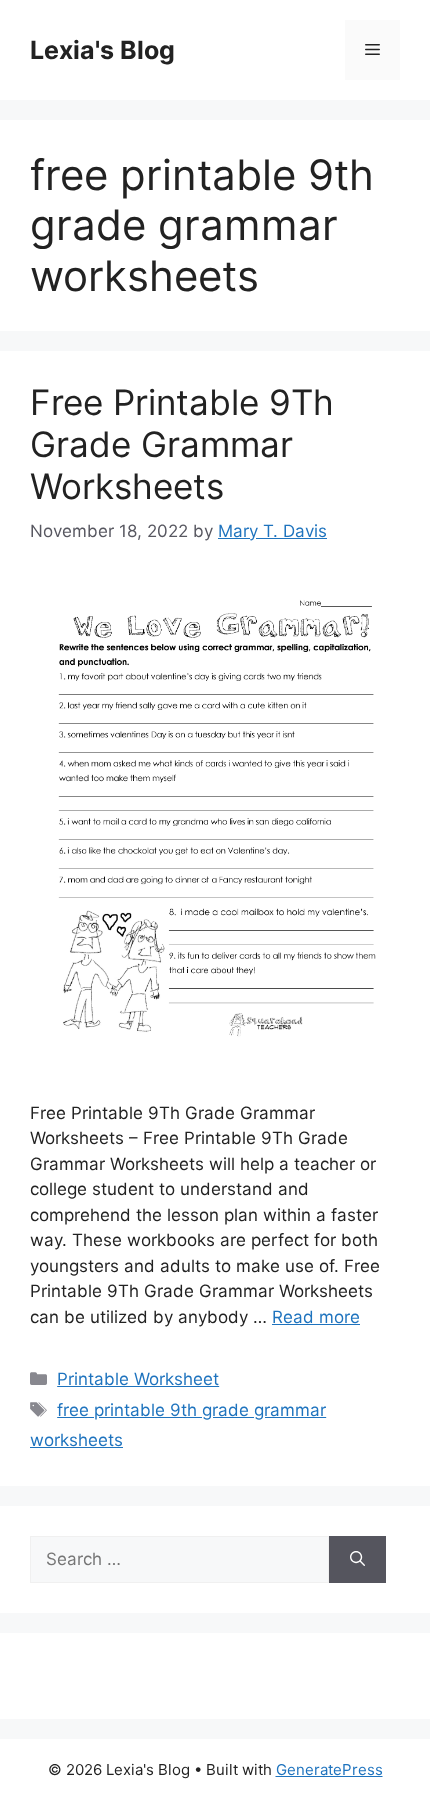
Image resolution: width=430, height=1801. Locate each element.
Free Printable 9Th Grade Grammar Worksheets (182, 444)
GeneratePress (329, 1769)
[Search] (357, 1560)
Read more (316, 1317)
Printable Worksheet (138, 1379)
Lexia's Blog (102, 50)
